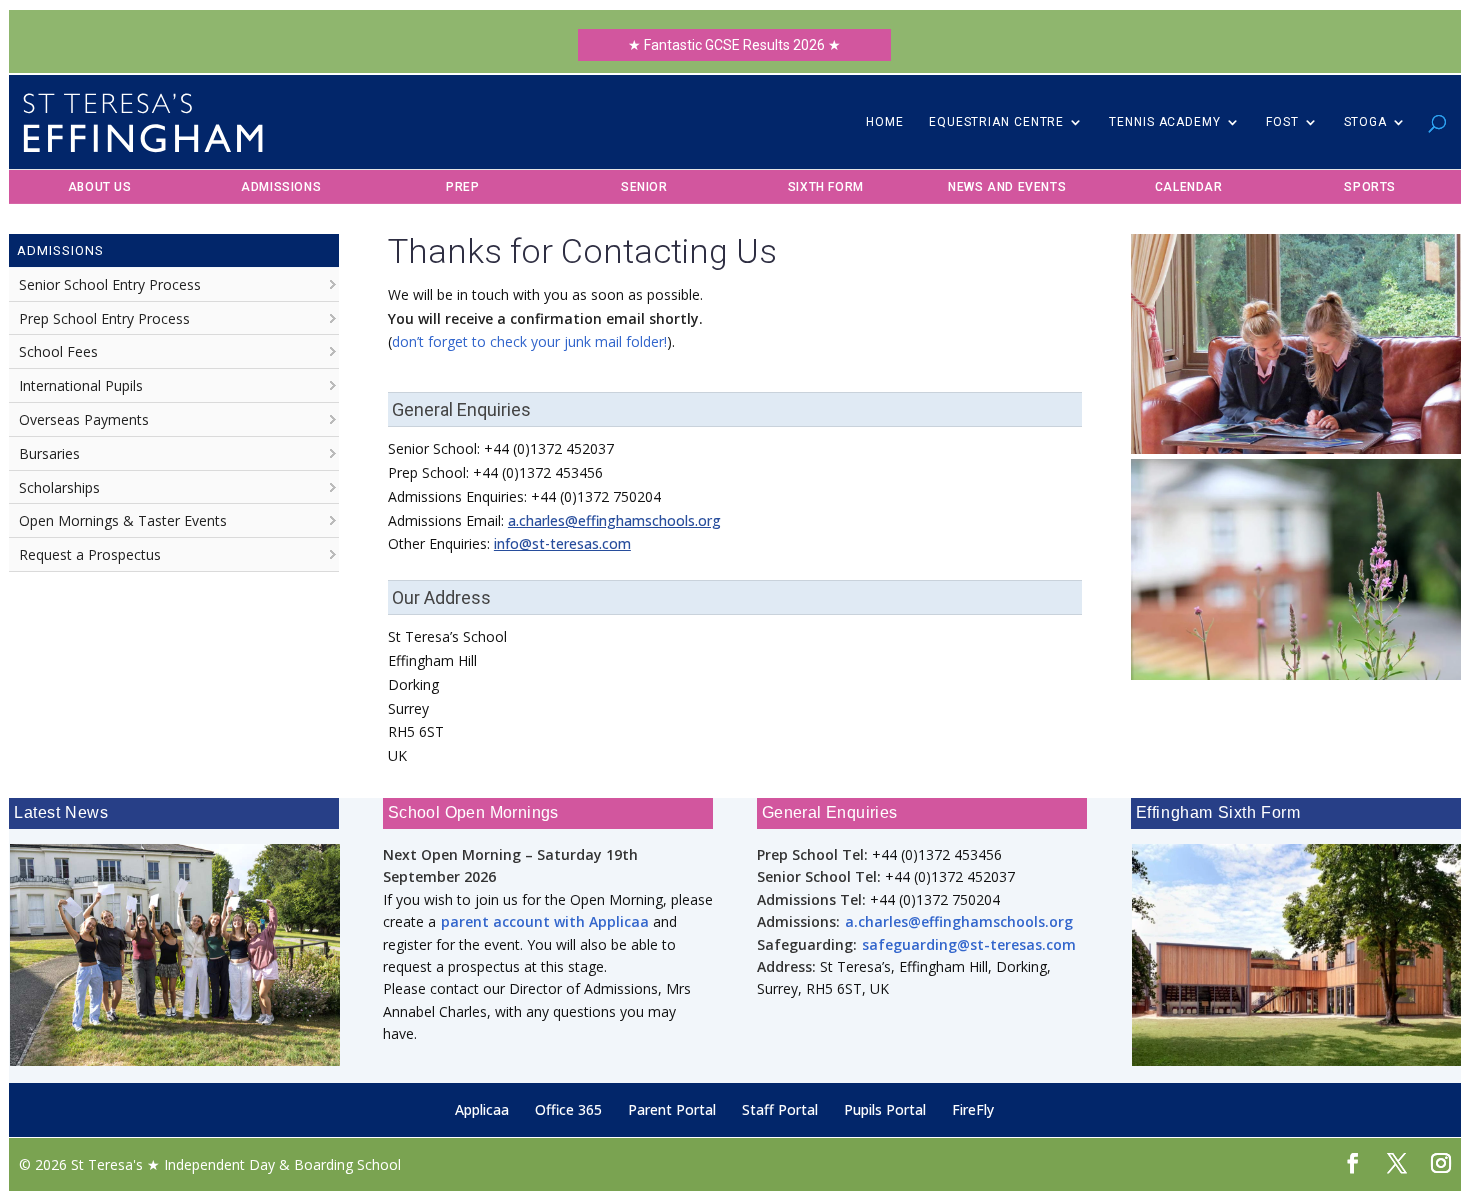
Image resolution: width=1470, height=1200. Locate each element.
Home (885, 122)
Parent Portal (672, 1109)
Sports (1370, 187)
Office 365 (568, 1109)
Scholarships (59, 487)
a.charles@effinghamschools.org (614, 520)
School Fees (58, 351)
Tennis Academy (1165, 122)
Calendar (1189, 187)
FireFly (973, 1109)
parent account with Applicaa (543, 921)
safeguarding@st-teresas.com (969, 944)
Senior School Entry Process (110, 284)
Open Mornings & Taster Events (123, 520)
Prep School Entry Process (104, 318)
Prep (462, 187)
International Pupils (81, 385)
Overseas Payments (84, 419)
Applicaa (482, 1109)
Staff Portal (780, 1109)
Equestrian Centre (996, 122)
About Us (100, 187)
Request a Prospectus (90, 554)
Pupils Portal (885, 1109)
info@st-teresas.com (562, 543)
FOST (1282, 122)
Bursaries (49, 453)
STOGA (1366, 122)
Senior (644, 187)
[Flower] (1296, 674)
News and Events (1007, 187)
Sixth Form (826, 187)
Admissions (281, 187)
